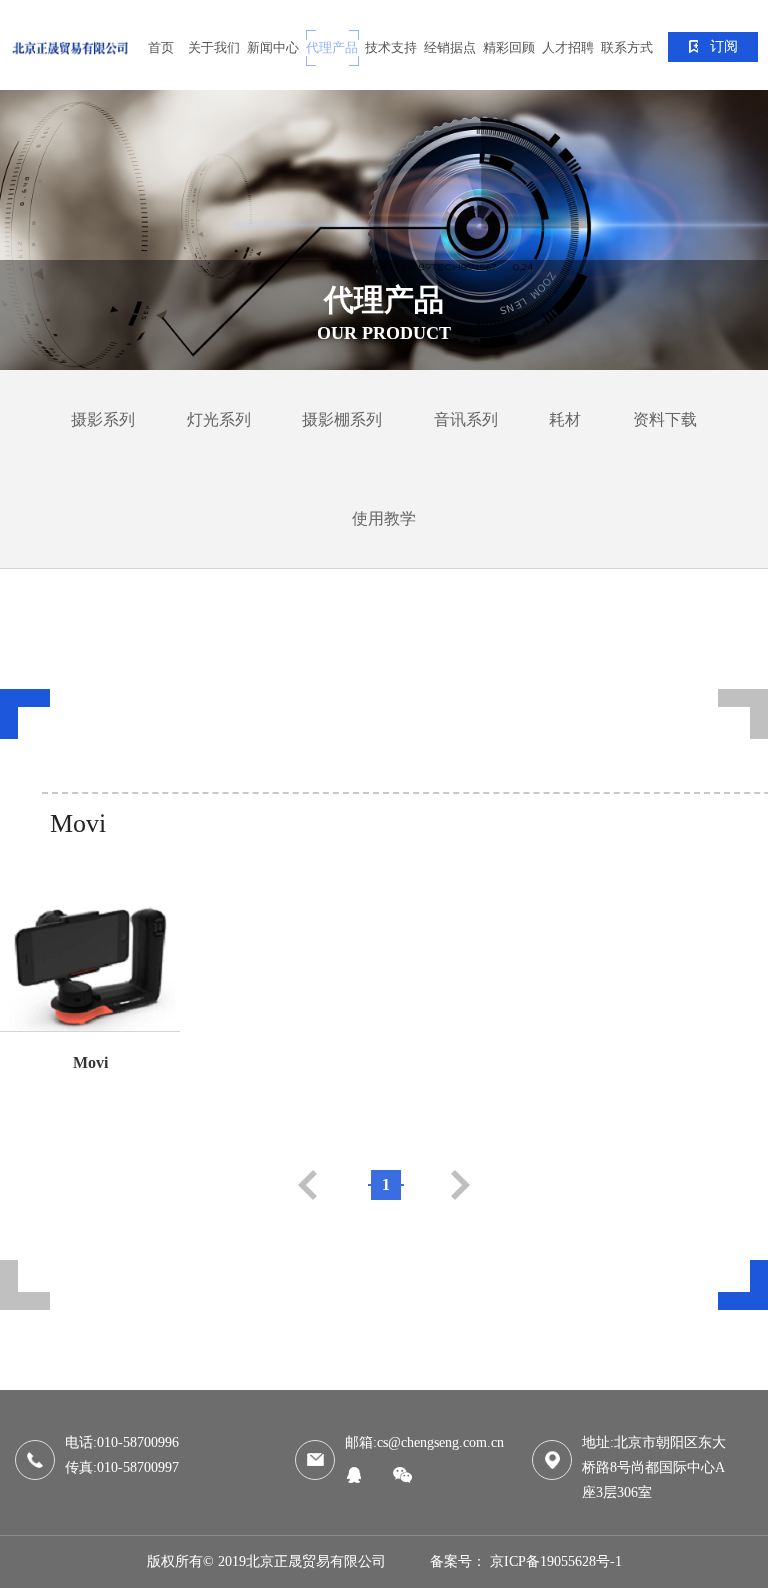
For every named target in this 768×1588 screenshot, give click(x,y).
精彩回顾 (509, 47)
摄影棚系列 (342, 419)
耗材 (565, 419)
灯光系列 (219, 419)
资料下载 (665, 419)
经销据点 (450, 47)
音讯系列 (466, 419)
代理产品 (332, 47)
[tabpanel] (384, 230)
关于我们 (214, 47)
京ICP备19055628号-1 (556, 1561)
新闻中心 (273, 47)
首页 (161, 47)
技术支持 (391, 47)
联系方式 (627, 47)
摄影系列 (103, 419)
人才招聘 (568, 47)
